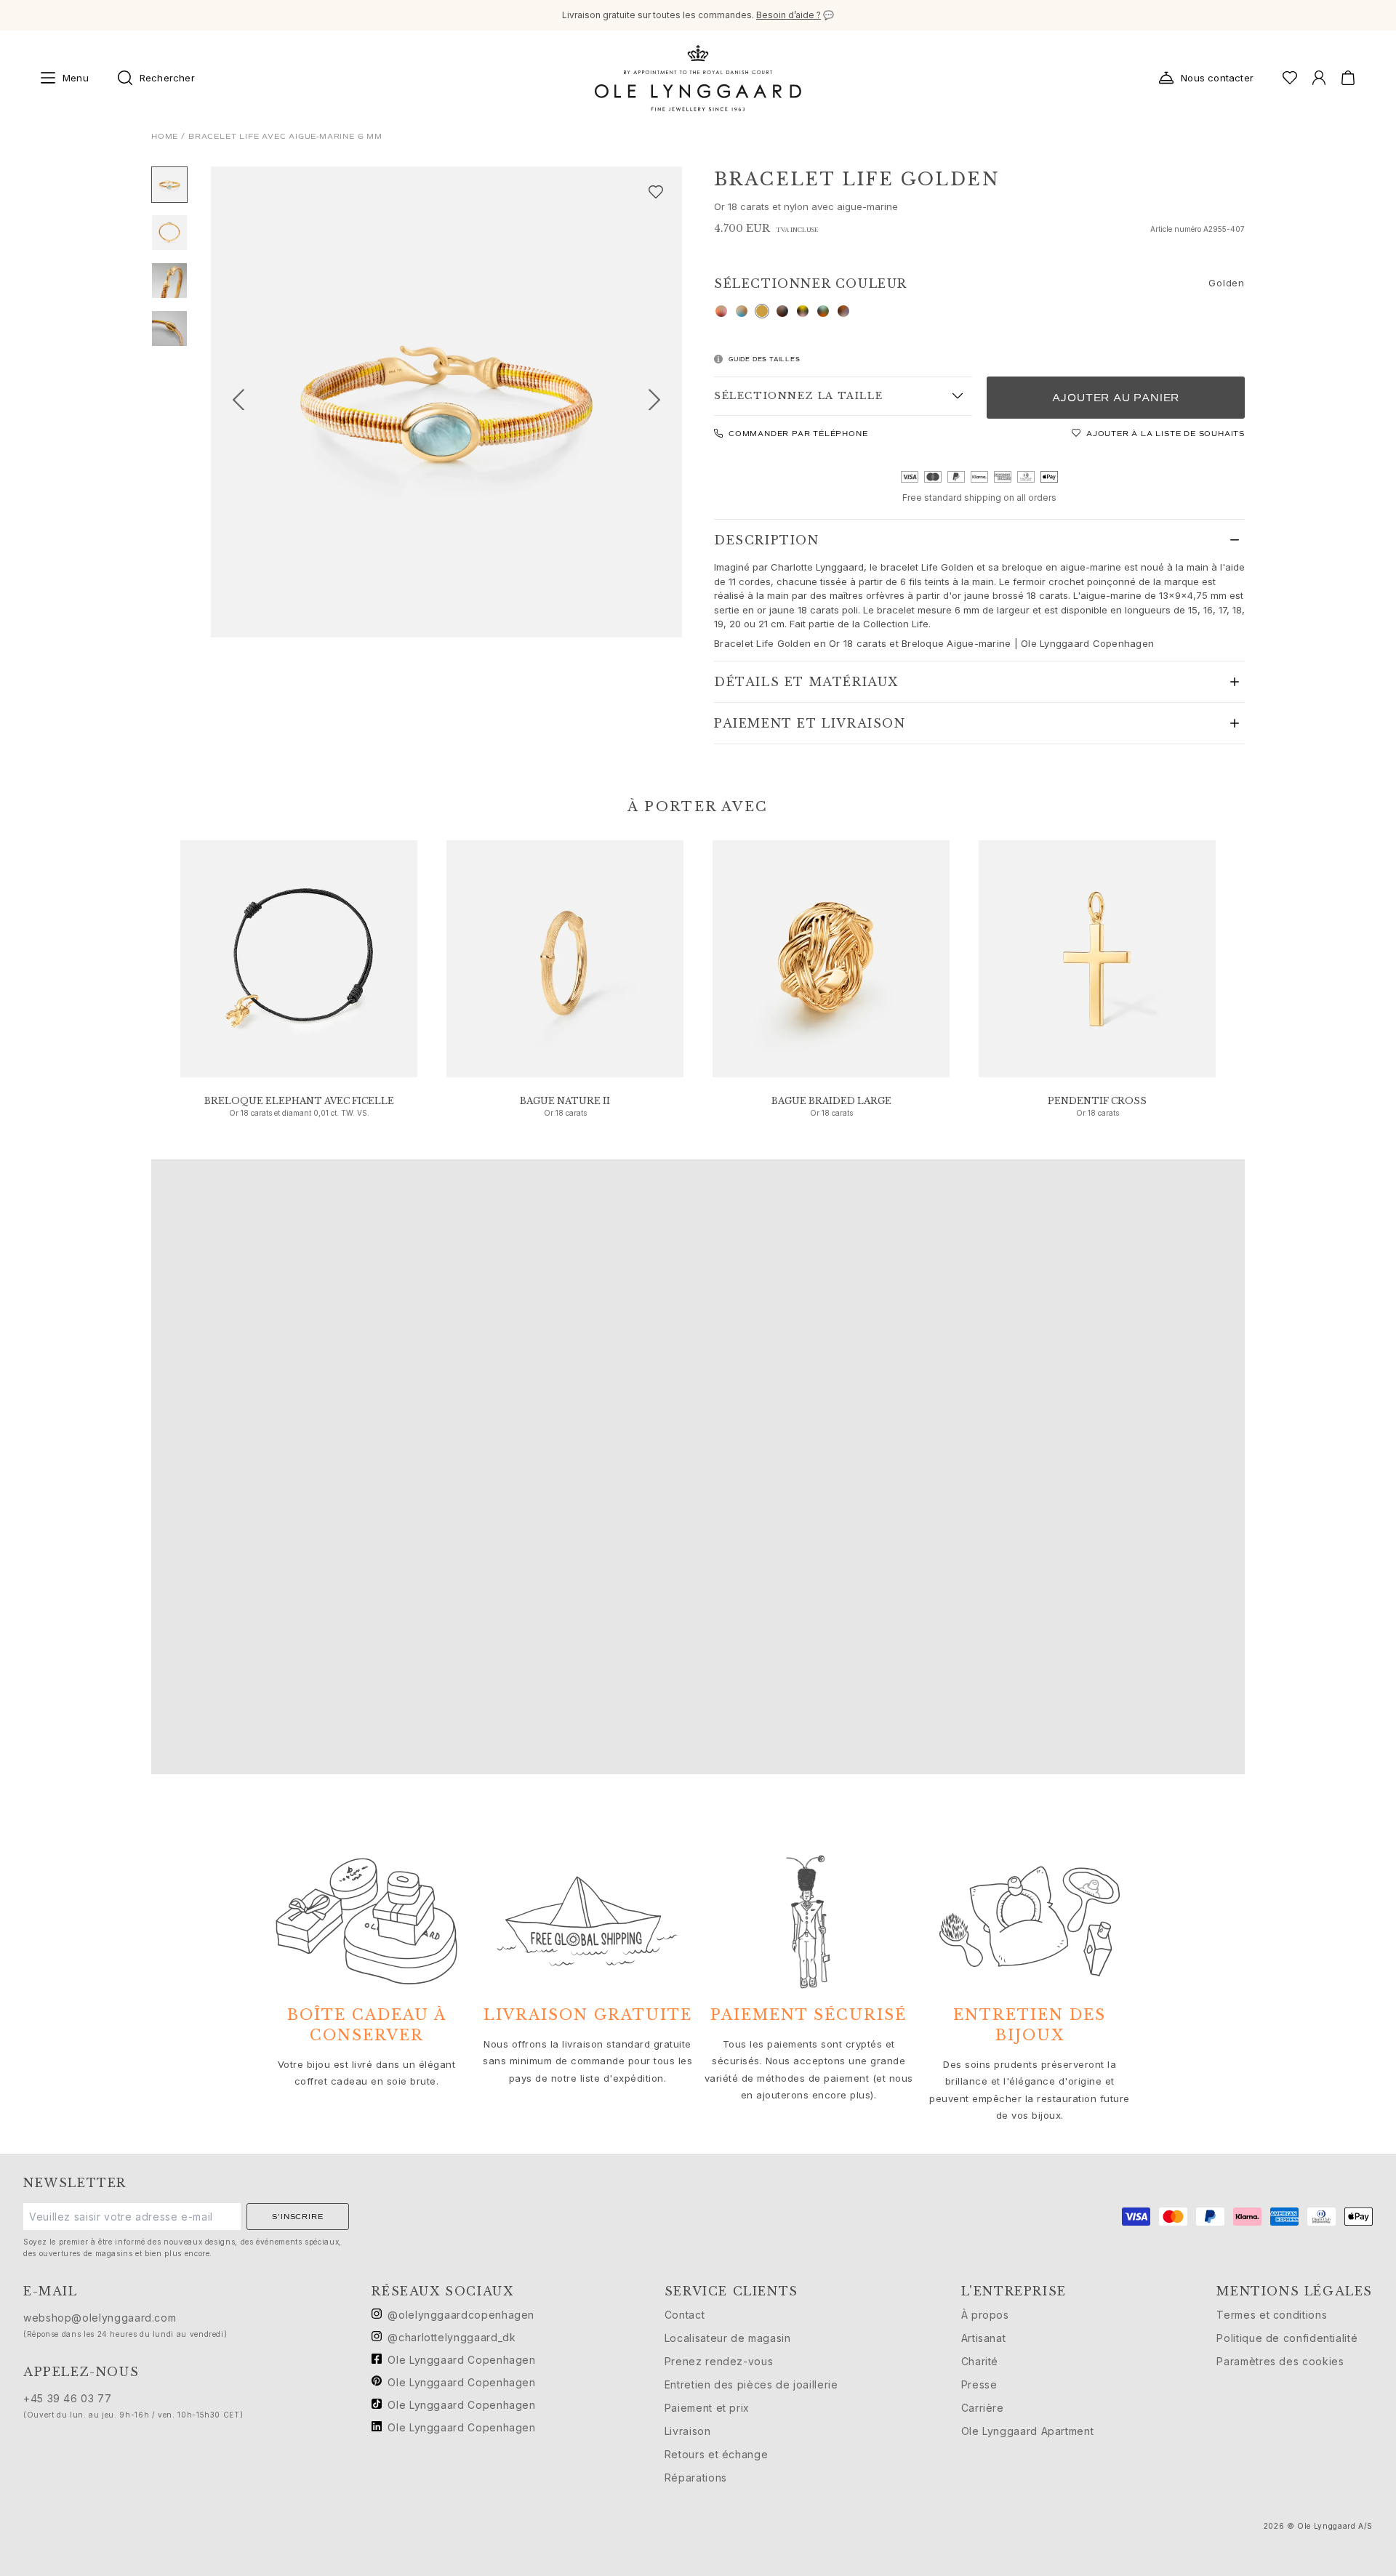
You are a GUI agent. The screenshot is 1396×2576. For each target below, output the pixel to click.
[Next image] (660, 402)
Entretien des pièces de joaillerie (751, 2384)
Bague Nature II (565, 1101)
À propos (985, 2315)
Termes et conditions (1272, 2315)
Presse (979, 2384)
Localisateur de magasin (728, 2338)
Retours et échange (717, 2454)
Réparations (696, 2478)
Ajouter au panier (1116, 398)
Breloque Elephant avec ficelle (299, 1101)
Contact (685, 2315)
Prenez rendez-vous (719, 2361)
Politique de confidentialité (1287, 2338)
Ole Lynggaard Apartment (1028, 2431)
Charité (980, 2361)
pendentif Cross (1097, 1101)
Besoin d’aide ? (789, 15)
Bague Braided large (831, 1101)
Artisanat (984, 2338)
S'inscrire (297, 2217)
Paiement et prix (707, 2408)
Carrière (983, 2408)
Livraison (688, 2431)
